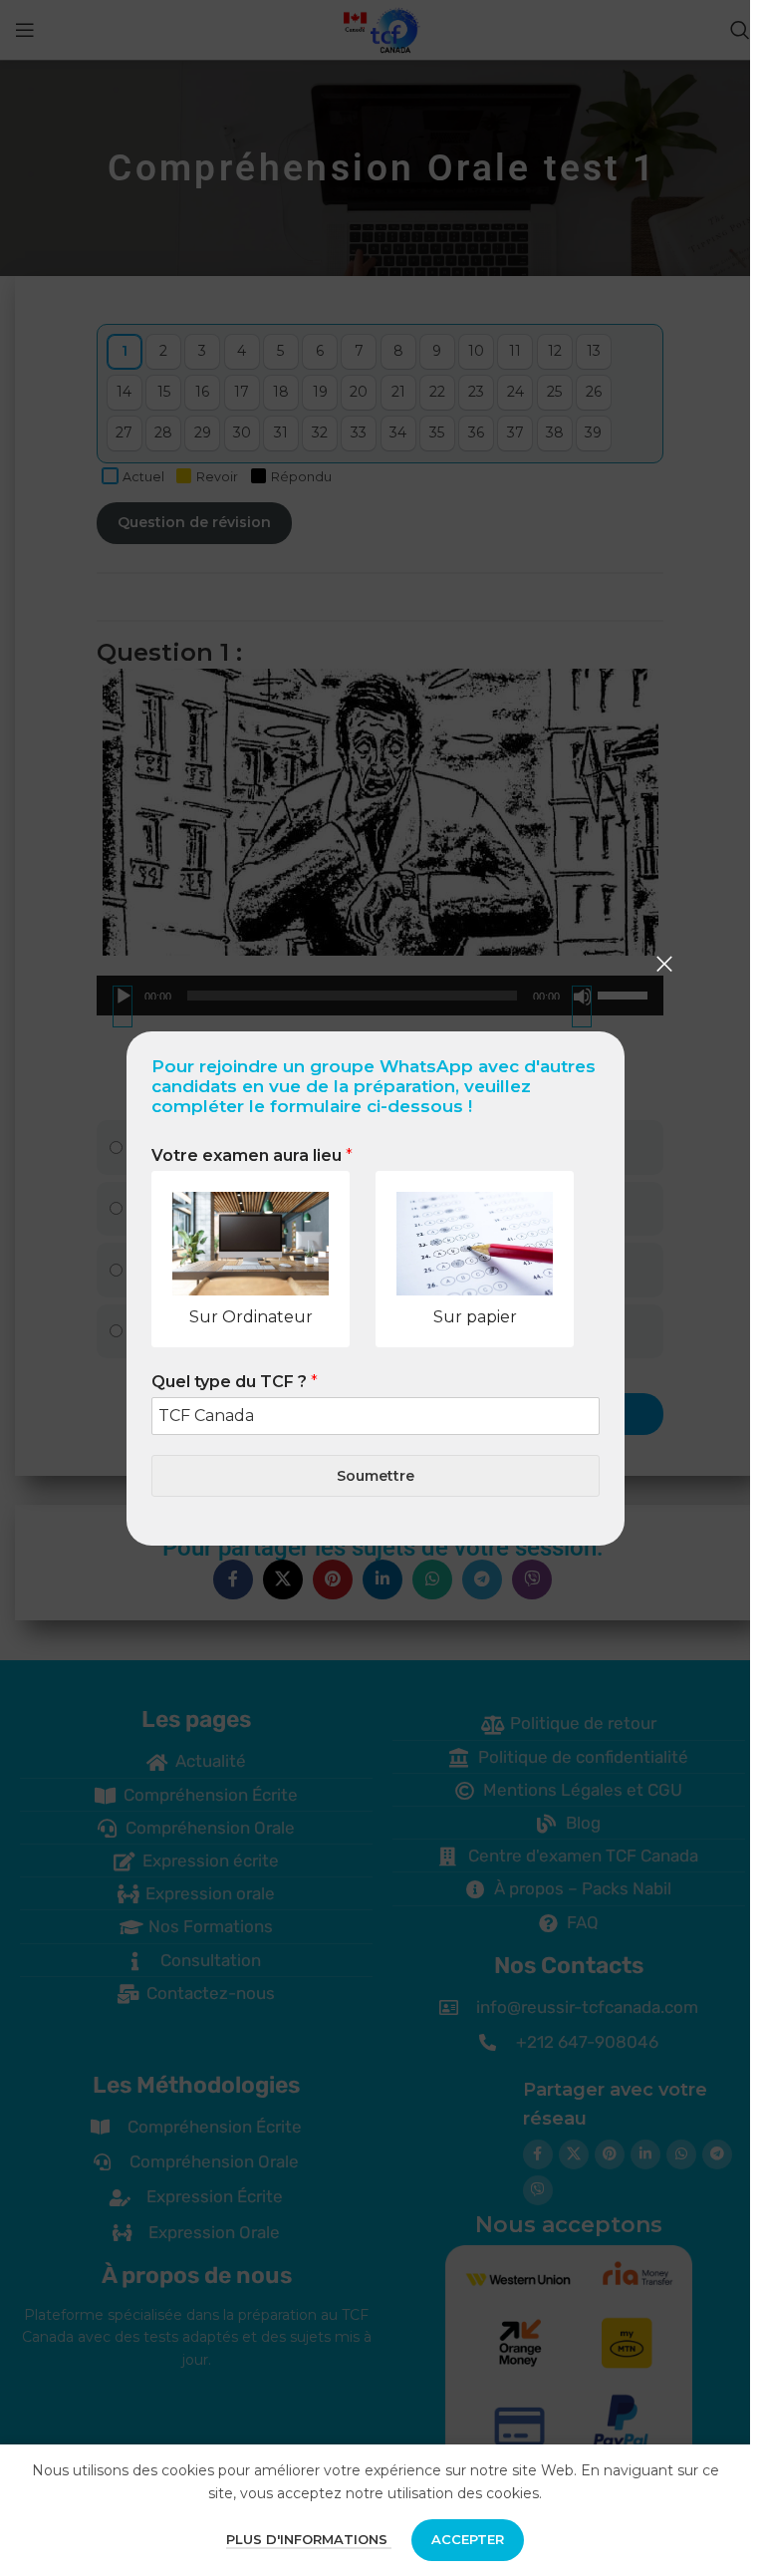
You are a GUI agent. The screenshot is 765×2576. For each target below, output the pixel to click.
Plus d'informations (309, 2539)
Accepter (468, 2539)
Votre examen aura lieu (252, 1155)
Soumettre (376, 1475)
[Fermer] (664, 964)
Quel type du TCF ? (235, 1382)
